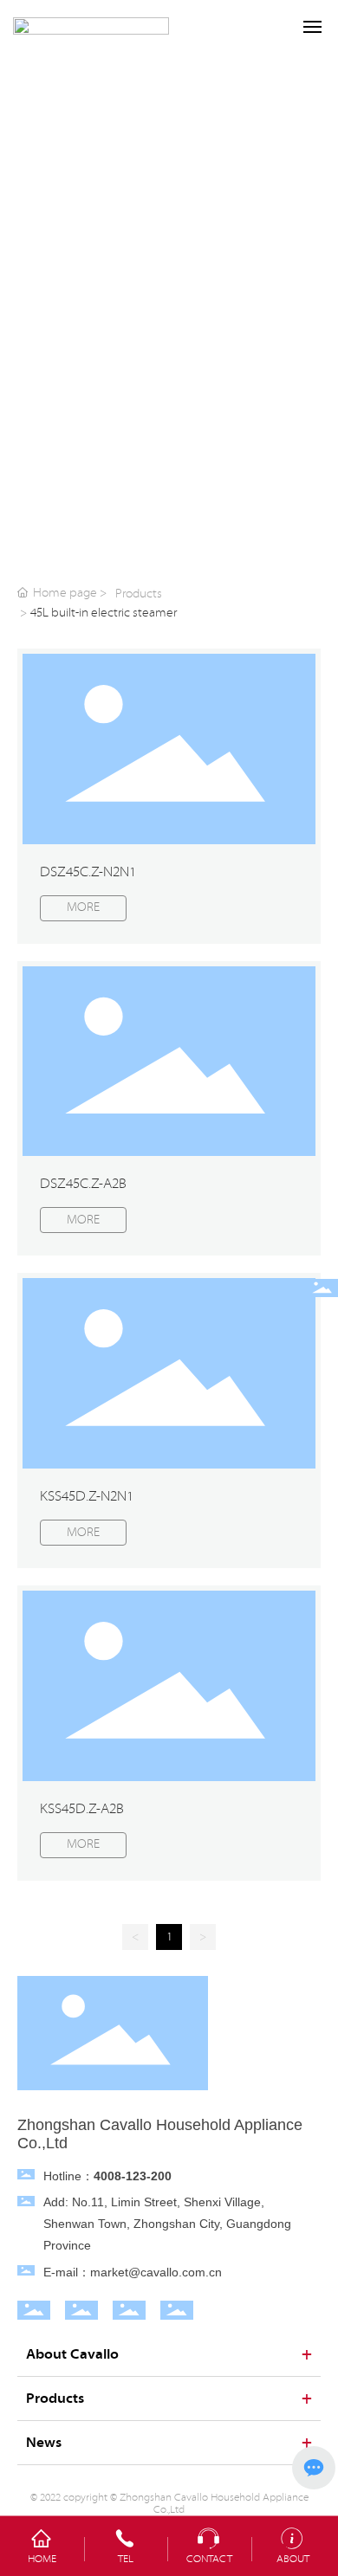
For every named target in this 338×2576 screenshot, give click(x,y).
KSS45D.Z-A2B (82, 1809)
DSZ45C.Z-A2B (83, 1184)
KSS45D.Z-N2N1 (87, 1496)
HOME (42, 2559)
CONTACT (209, 2559)
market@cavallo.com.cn (156, 2272)
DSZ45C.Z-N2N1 (88, 872)
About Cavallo (72, 2354)
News (44, 2443)
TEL (126, 2559)
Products (139, 594)
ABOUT (293, 2559)
